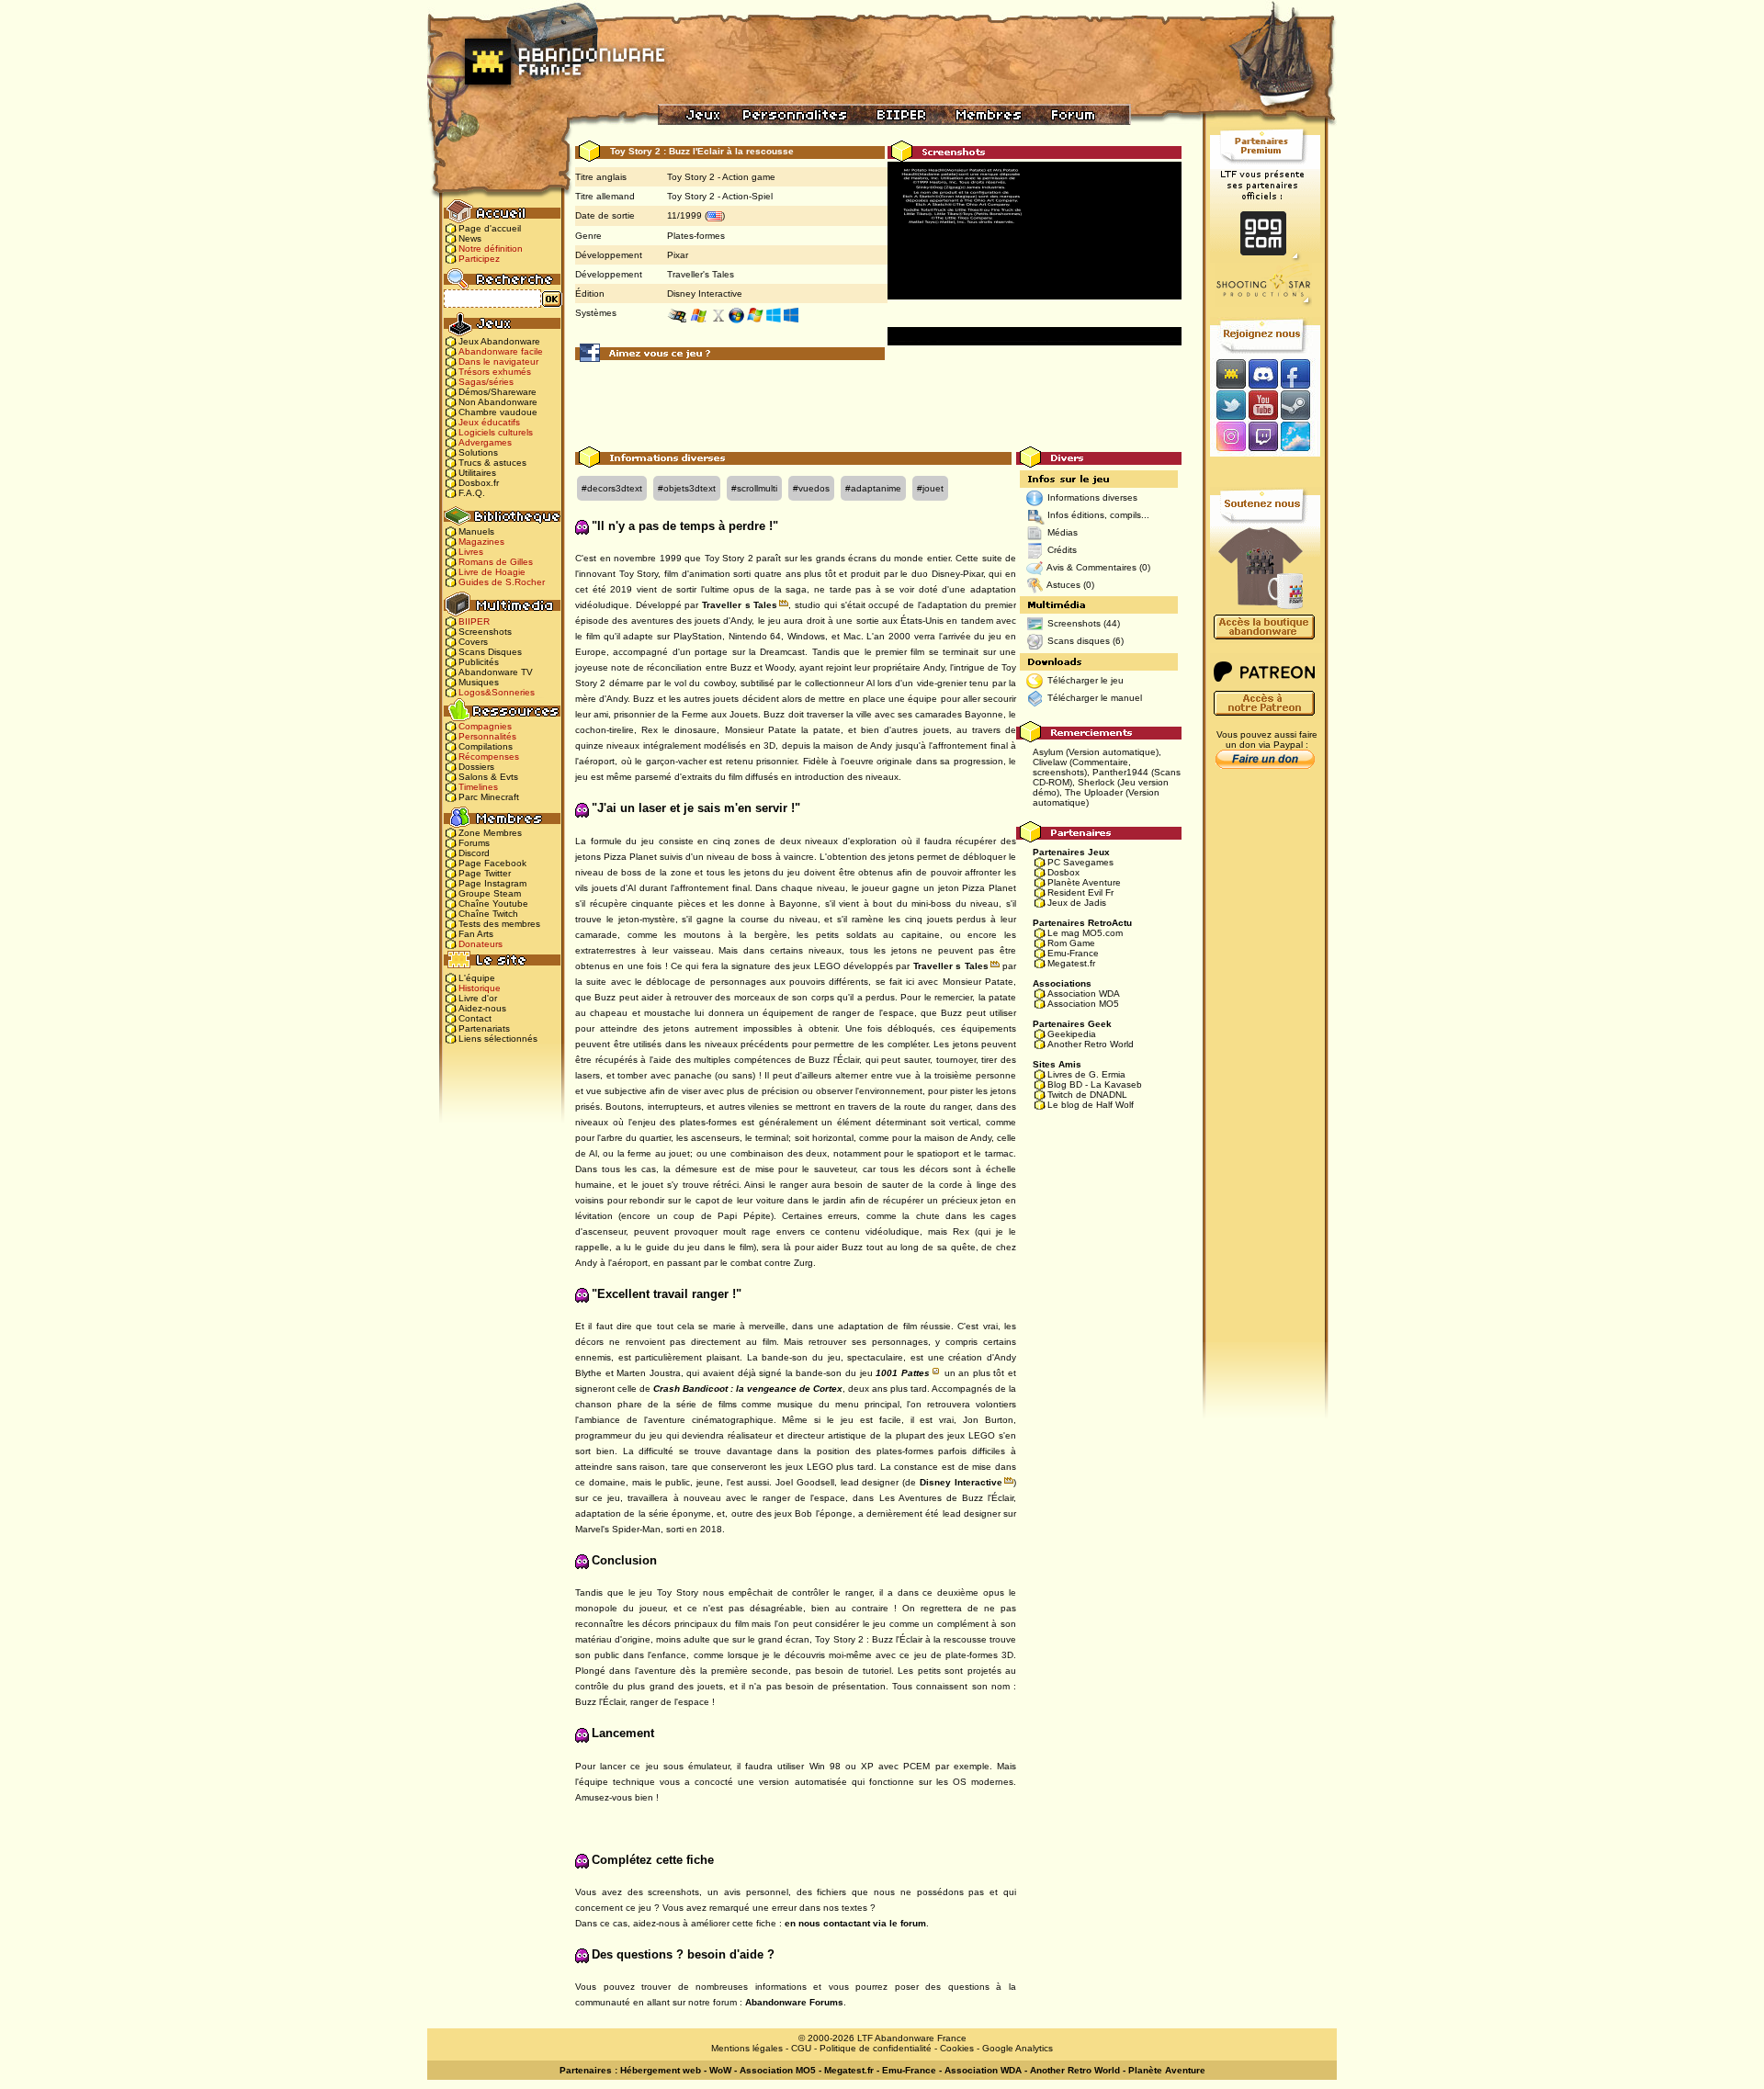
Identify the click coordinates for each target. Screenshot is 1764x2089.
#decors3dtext (612, 488)
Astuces (1063, 585)
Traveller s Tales (740, 605)
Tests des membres (499, 924)
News (470, 238)
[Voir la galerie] (1035, 230)
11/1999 (684, 215)
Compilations (486, 746)
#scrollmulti (754, 488)
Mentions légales (747, 2048)
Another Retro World (1091, 1044)
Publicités (479, 662)
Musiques (479, 682)
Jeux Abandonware (499, 341)
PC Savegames (1080, 862)
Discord (474, 853)
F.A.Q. (472, 493)
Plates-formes (696, 236)
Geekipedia (1072, 1034)
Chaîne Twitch (488, 914)
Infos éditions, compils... (1098, 515)
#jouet (930, 488)
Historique (480, 988)
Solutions (478, 452)
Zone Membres (490, 833)
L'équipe (477, 978)
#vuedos (811, 488)
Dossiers (476, 767)
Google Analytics (1018, 2048)
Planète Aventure (1084, 882)
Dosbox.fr (479, 483)
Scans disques (1079, 641)
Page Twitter (485, 873)
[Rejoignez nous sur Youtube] (1263, 405)
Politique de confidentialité (876, 2048)
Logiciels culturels (496, 432)
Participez (479, 259)
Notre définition (491, 248)
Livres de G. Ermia (1086, 1074)
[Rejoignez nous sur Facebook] (1301, 373)
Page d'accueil (490, 228)
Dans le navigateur (498, 361)
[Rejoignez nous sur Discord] (1263, 373)
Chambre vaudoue (498, 412)
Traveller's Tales (701, 274)
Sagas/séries (486, 382)
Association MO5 (1083, 1004)
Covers (473, 642)
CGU (801, 2048)
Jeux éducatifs (489, 422)
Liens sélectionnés (498, 1039)
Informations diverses (1092, 497)
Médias (1063, 532)
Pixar (678, 255)
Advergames (485, 442)
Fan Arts (476, 934)
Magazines (481, 542)
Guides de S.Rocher (502, 582)
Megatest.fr (1071, 963)
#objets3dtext (687, 488)
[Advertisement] (878, 405)
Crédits (1062, 550)
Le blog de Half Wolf (1091, 1105)
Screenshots (485, 632)
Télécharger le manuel (1095, 698)
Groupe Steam (490, 893)
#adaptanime (873, 488)
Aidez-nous (482, 1008)
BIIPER (474, 621)
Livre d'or (478, 998)
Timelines (478, 787)
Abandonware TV (496, 672)
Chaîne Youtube (493, 903)
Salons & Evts (488, 777)
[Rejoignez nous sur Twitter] (1228, 405)
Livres (471, 552)
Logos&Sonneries (497, 692)
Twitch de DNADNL (1087, 1095)
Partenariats (484, 1028)
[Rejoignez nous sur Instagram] (1229, 438)
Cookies (957, 2048)
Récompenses (489, 757)
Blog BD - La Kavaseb (1095, 1084)
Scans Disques (490, 652)
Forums (474, 843)
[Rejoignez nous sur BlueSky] (1301, 438)
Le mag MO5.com (1085, 933)
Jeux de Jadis (1077, 903)
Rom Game (1071, 943)
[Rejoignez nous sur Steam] (1301, 405)
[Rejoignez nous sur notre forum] (1228, 373)
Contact (475, 1018)
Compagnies (485, 726)
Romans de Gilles (496, 562)
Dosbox (1063, 872)
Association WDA (1084, 994)
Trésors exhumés (495, 372)
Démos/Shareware (498, 392)
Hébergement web (661, 2070)
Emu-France (1073, 953)
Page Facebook (492, 863)
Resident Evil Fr (1080, 892)
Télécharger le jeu (1086, 680)
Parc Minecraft (489, 797)
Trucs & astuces (492, 463)
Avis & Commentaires (1091, 567)
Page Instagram (492, 883)
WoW (720, 2070)
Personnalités (487, 736)
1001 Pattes (903, 1373)
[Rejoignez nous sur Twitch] (1263, 438)
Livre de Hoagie (492, 572)
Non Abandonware (498, 402)
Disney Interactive (705, 294)
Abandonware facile (501, 351)
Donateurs (481, 944)
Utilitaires (477, 473)
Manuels (476, 531)
